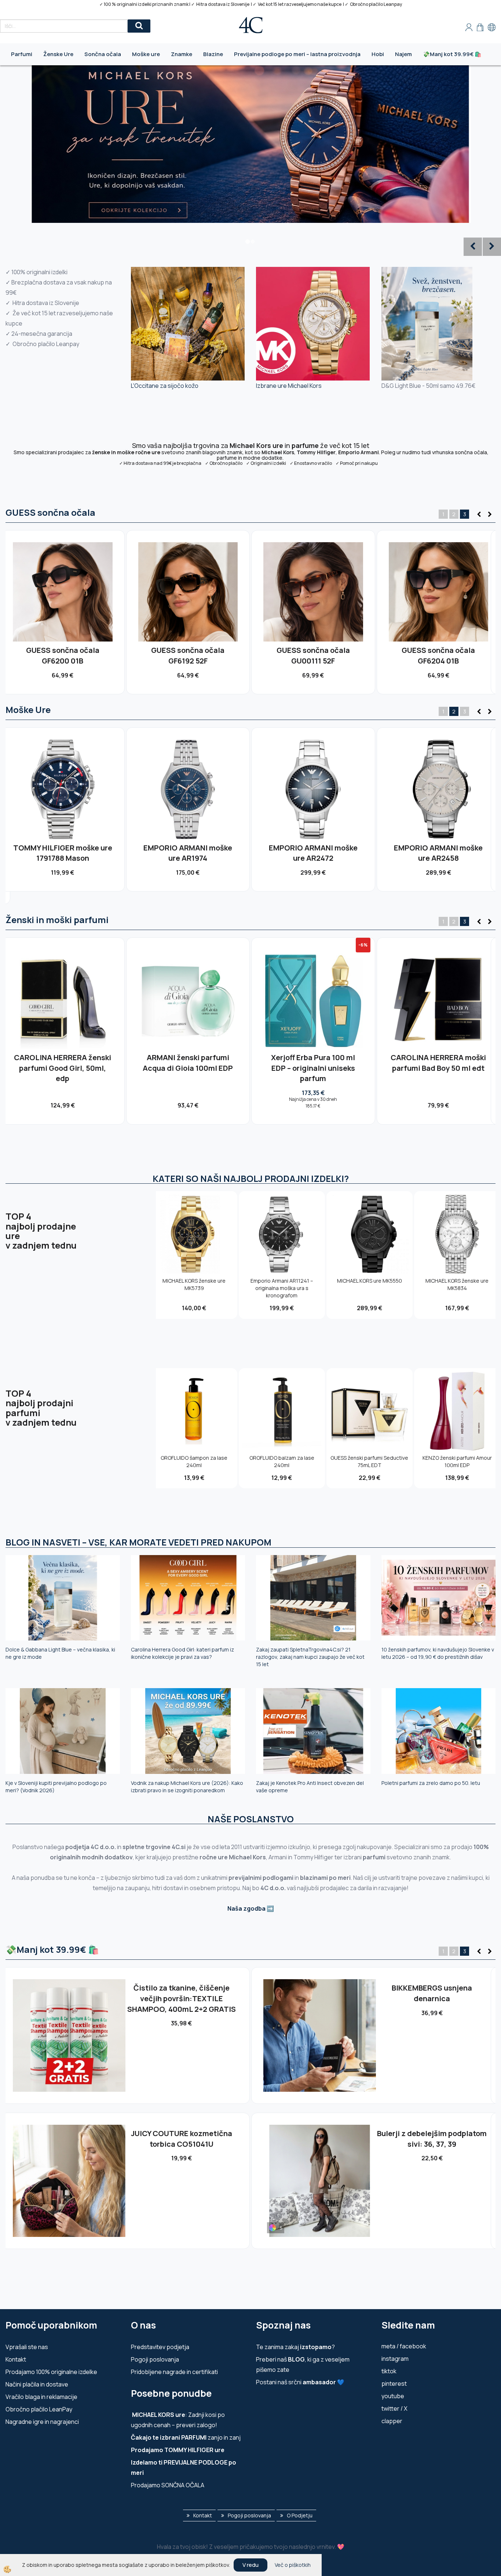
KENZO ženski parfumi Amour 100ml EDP (457, 1461)
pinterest (394, 2384)
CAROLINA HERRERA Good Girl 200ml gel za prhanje (313, 1063)
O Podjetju (300, 2515)
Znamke (182, 54)
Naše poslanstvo (251, 1819)
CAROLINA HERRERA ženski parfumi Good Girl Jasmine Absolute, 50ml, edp (188, 1068)
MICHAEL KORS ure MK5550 (370, 1281)
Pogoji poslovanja (155, 2359)
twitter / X (394, 2408)
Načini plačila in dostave (37, 2384)
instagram (395, 2359)
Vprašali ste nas (27, 2347)
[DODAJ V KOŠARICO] (63, 605)
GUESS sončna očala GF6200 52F (313, 655)
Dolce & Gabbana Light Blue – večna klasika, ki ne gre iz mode (60, 1653)
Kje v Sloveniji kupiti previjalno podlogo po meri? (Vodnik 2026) (56, 1787)
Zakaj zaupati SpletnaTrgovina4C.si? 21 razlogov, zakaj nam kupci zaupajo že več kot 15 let (310, 1657)
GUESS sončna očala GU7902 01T (63, 655)
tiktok (389, 2371)
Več (63, 589)
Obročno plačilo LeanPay (39, 2409)
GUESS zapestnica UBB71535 (181, 2133)
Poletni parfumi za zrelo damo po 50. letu (431, 1783)
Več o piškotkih (293, 2565)
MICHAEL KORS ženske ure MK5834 (457, 1284)
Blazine (213, 54)
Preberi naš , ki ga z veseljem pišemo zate (303, 2364)
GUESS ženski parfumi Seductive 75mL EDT (369, 1461)
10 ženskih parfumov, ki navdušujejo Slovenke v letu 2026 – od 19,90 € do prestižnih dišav (438, 1653)
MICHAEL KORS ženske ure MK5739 (194, 1284)
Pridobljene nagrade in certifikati (174, 2372)
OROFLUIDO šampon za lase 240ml (194, 1461)
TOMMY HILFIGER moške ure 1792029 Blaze (63, 853)
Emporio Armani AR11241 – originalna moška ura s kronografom (313, 858)
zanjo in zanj (186, 2437)
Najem (403, 54)
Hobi (378, 54)
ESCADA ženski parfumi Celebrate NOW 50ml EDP (432, 2139)
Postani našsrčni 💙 (300, 2382)
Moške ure (146, 54)
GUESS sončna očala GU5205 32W (188, 655)
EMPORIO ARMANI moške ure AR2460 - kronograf (438, 853)
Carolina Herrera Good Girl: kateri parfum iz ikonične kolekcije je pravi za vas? (182, 1653)
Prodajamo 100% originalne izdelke (51, 2372)
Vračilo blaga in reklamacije (41, 2397)
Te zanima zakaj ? (295, 2347)
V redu (251, 2565)
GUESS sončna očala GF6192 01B (438, 655)
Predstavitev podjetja (160, 2347)
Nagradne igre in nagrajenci (42, 2422)
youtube (393, 2396)
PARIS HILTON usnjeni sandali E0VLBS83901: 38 (432, 1993)
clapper (392, 2421)
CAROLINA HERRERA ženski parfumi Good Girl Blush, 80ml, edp (63, 1068)
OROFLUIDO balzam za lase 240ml (282, 1461)
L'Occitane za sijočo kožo (165, 386)
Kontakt (16, 2359)
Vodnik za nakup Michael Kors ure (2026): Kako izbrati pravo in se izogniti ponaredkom (187, 1787)
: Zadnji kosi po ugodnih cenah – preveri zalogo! (178, 2420)
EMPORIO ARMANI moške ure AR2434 (188, 853)
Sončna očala (103, 54)
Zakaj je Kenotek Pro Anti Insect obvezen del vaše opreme (310, 1787)
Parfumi (22, 54)
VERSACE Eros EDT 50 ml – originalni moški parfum (438, 1063)
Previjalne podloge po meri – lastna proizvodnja (297, 54)
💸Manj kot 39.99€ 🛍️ (452, 54)
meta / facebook (404, 2346)
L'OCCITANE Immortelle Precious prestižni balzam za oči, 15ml (181, 1998)
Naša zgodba (246, 1908)
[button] (489, 515)
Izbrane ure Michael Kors (289, 386)
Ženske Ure (58, 54)
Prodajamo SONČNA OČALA (168, 2485)
